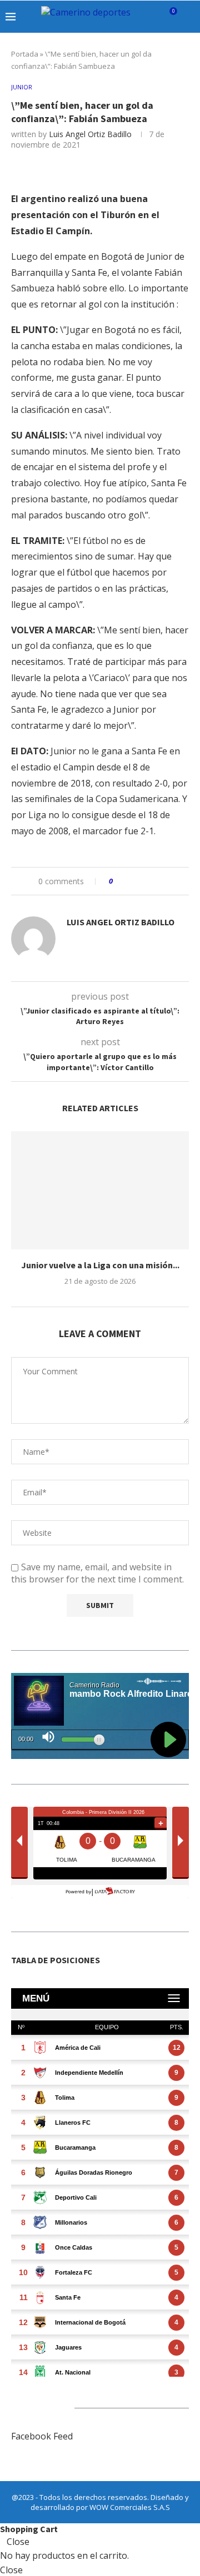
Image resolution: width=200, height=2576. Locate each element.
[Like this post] (119, 881)
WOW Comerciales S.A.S (130, 2507)
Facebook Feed (42, 2436)
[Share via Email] (163, 881)
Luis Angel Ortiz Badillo (90, 134)
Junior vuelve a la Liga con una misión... (100, 1265)
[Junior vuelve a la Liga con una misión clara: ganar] (100, 1190)
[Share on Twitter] (142, 881)
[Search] (189, 17)
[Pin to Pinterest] (152, 881)
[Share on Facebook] (131, 881)
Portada (25, 54)
